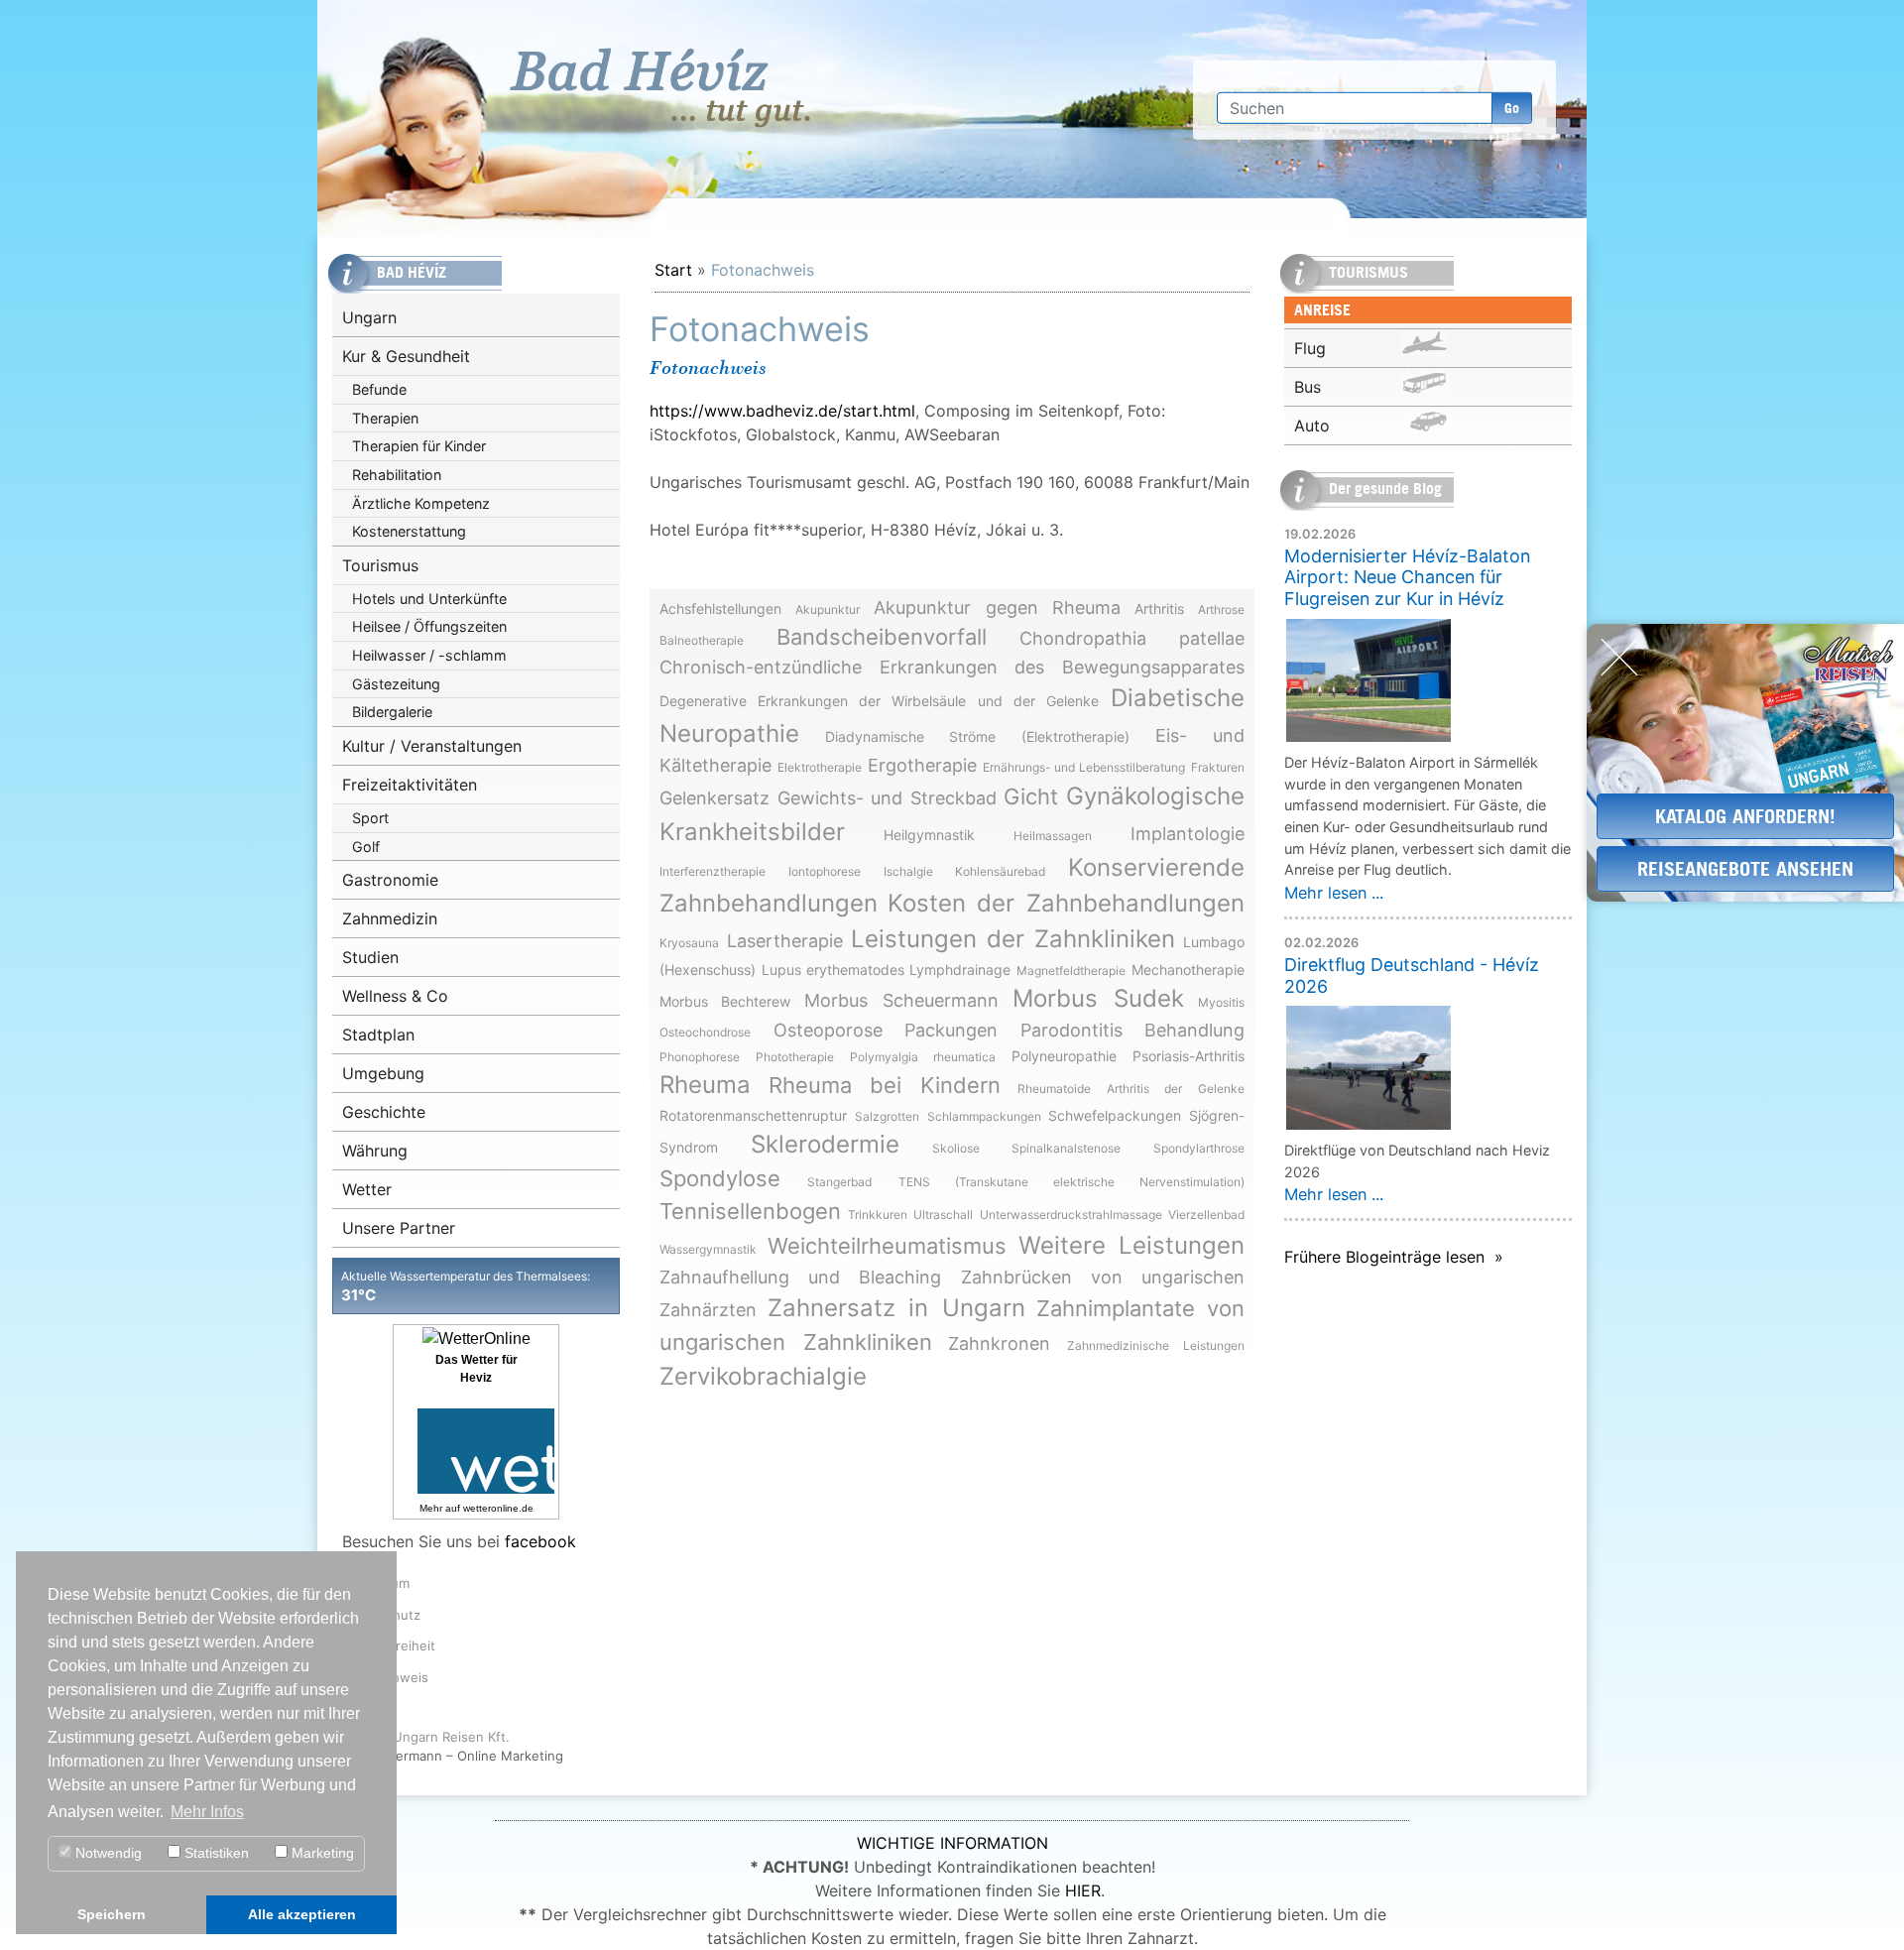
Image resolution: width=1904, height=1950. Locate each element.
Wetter (367, 1189)
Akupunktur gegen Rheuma (997, 608)
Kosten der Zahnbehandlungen (1066, 903)
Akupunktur (828, 609)
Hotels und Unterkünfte (429, 599)
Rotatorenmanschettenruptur (753, 1115)
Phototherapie (795, 1057)
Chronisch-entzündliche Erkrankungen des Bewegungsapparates (952, 667)
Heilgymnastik (929, 835)
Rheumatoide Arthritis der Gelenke (1131, 1089)
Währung (375, 1151)
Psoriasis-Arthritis (1189, 1056)
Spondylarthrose (1199, 1148)
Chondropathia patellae (1132, 638)
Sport (370, 818)
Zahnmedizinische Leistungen (1156, 1345)
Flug (1310, 348)
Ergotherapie (922, 765)
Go (1512, 107)
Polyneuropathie (1064, 1056)
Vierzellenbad (1206, 1215)
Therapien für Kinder (419, 446)
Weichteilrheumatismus (887, 1246)
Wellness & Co (395, 996)
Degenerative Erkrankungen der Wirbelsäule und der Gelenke (879, 701)
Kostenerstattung (409, 531)
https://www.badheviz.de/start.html (782, 411)
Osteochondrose (705, 1032)
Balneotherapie (702, 640)
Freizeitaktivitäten (410, 785)
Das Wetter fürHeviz (476, 1369)
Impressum (376, 1583)
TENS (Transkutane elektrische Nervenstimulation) (1071, 1182)
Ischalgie (908, 871)
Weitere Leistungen (1131, 1245)
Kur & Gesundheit (406, 356)
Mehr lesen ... (1334, 893)
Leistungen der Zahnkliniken (1013, 939)
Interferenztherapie (713, 871)
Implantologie (1188, 834)
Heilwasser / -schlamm (429, 655)
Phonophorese (700, 1057)
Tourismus (380, 565)
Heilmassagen (1053, 836)
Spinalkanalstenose (1066, 1148)
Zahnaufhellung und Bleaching (800, 1277)
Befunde (379, 389)
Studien (370, 957)
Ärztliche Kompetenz (421, 503)
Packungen (951, 1030)
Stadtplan (378, 1035)
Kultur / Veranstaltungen (432, 746)
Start (673, 270)
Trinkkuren (878, 1215)
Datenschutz (381, 1615)
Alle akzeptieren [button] (302, 1914)
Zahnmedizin (390, 918)
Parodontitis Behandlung (1133, 1030)
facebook (540, 1541)
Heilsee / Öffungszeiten (429, 626)
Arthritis (1159, 609)
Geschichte (384, 1112)
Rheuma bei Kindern (885, 1085)
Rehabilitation (397, 475)
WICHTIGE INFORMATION (952, 1843)
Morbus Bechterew (725, 1001)
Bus (1308, 387)
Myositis (1221, 1002)
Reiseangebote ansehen (1745, 868)
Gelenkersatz (714, 798)
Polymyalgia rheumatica (922, 1057)
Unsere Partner (399, 1228)
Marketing (321, 1853)
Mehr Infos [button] (207, 1812)
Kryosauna (689, 943)
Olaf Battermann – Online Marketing (453, 1756)
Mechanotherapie (1188, 970)
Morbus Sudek (1098, 998)
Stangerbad (839, 1182)
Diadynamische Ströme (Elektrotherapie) (977, 736)
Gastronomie (390, 880)
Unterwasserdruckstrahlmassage (1071, 1215)
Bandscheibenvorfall (882, 637)
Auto (1312, 426)
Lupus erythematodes (833, 970)
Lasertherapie (785, 941)
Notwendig (107, 1853)
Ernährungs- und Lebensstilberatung (1084, 767)
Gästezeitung (396, 684)
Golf (366, 847)
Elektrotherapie (820, 767)
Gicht (1031, 796)
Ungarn (369, 317)
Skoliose (956, 1148)
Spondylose (720, 1178)
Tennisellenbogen (750, 1211)
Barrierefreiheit (389, 1645)
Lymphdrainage (960, 970)
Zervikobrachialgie (763, 1376)
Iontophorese (825, 871)
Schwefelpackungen (1115, 1115)
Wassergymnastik (708, 1249)
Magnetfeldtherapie (1071, 971)
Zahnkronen (999, 1343)
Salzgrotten (887, 1116)
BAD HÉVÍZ (662, 88)
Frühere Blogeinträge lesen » (1394, 1257)
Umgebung (383, 1073)
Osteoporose (828, 1030)
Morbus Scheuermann (901, 1000)
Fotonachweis (385, 1677)
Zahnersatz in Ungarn (896, 1308)
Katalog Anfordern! (1745, 816)
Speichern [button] (112, 1914)
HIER (1083, 1890)
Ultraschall (943, 1215)
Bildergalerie (392, 712)
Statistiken (215, 1853)
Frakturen (1218, 767)
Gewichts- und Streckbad (887, 798)
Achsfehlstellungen (720, 609)
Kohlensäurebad (1000, 871)
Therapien (385, 418)
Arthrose (1221, 609)
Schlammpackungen (984, 1116)
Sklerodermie (825, 1144)
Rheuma (705, 1085)
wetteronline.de (498, 1508)
